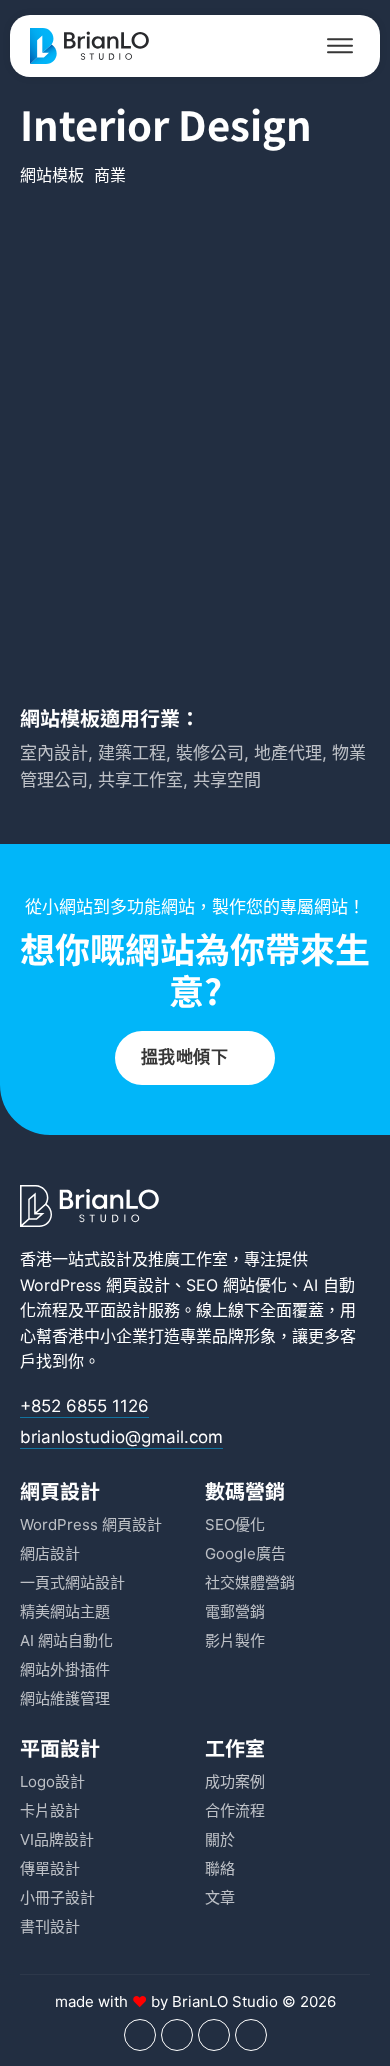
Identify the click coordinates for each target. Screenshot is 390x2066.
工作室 (235, 1747)
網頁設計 (60, 1490)
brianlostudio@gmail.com (121, 1437)
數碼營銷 (245, 1490)
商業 (110, 175)
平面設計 (116, 1310)
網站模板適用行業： (110, 717)
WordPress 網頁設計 (95, 1285)
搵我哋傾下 (185, 1057)
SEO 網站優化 (236, 1285)
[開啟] (340, 46)
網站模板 (52, 175)
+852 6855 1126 (84, 1406)
